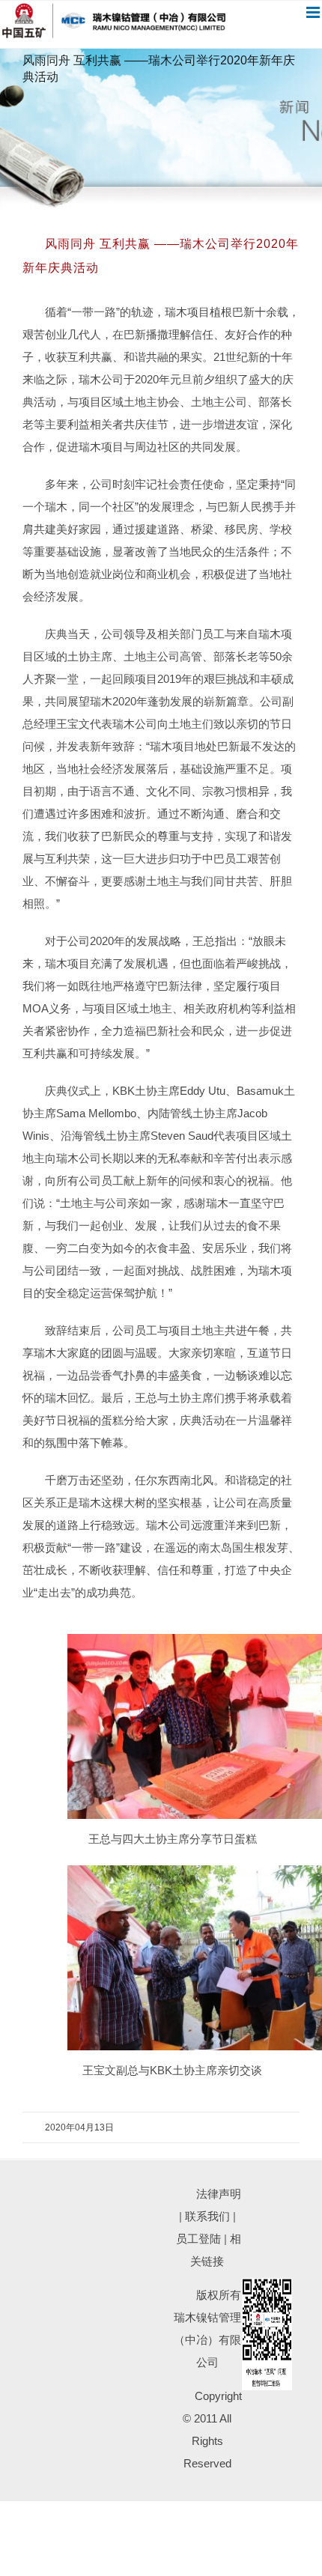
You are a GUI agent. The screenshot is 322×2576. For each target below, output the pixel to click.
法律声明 (219, 2194)
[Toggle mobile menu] (314, 12)
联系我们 (207, 2216)
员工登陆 (198, 2239)
